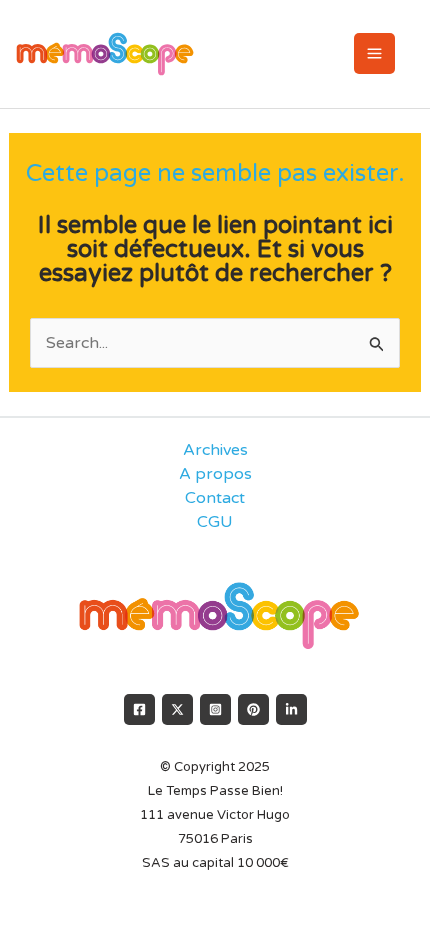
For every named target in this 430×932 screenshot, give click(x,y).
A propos (215, 474)
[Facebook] (139, 709)
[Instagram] (215, 709)
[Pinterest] (253, 709)
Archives (215, 450)
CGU (215, 522)
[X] (177, 709)
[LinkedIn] (291, 709)
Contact (215, 498)
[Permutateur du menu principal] (374, 53)
